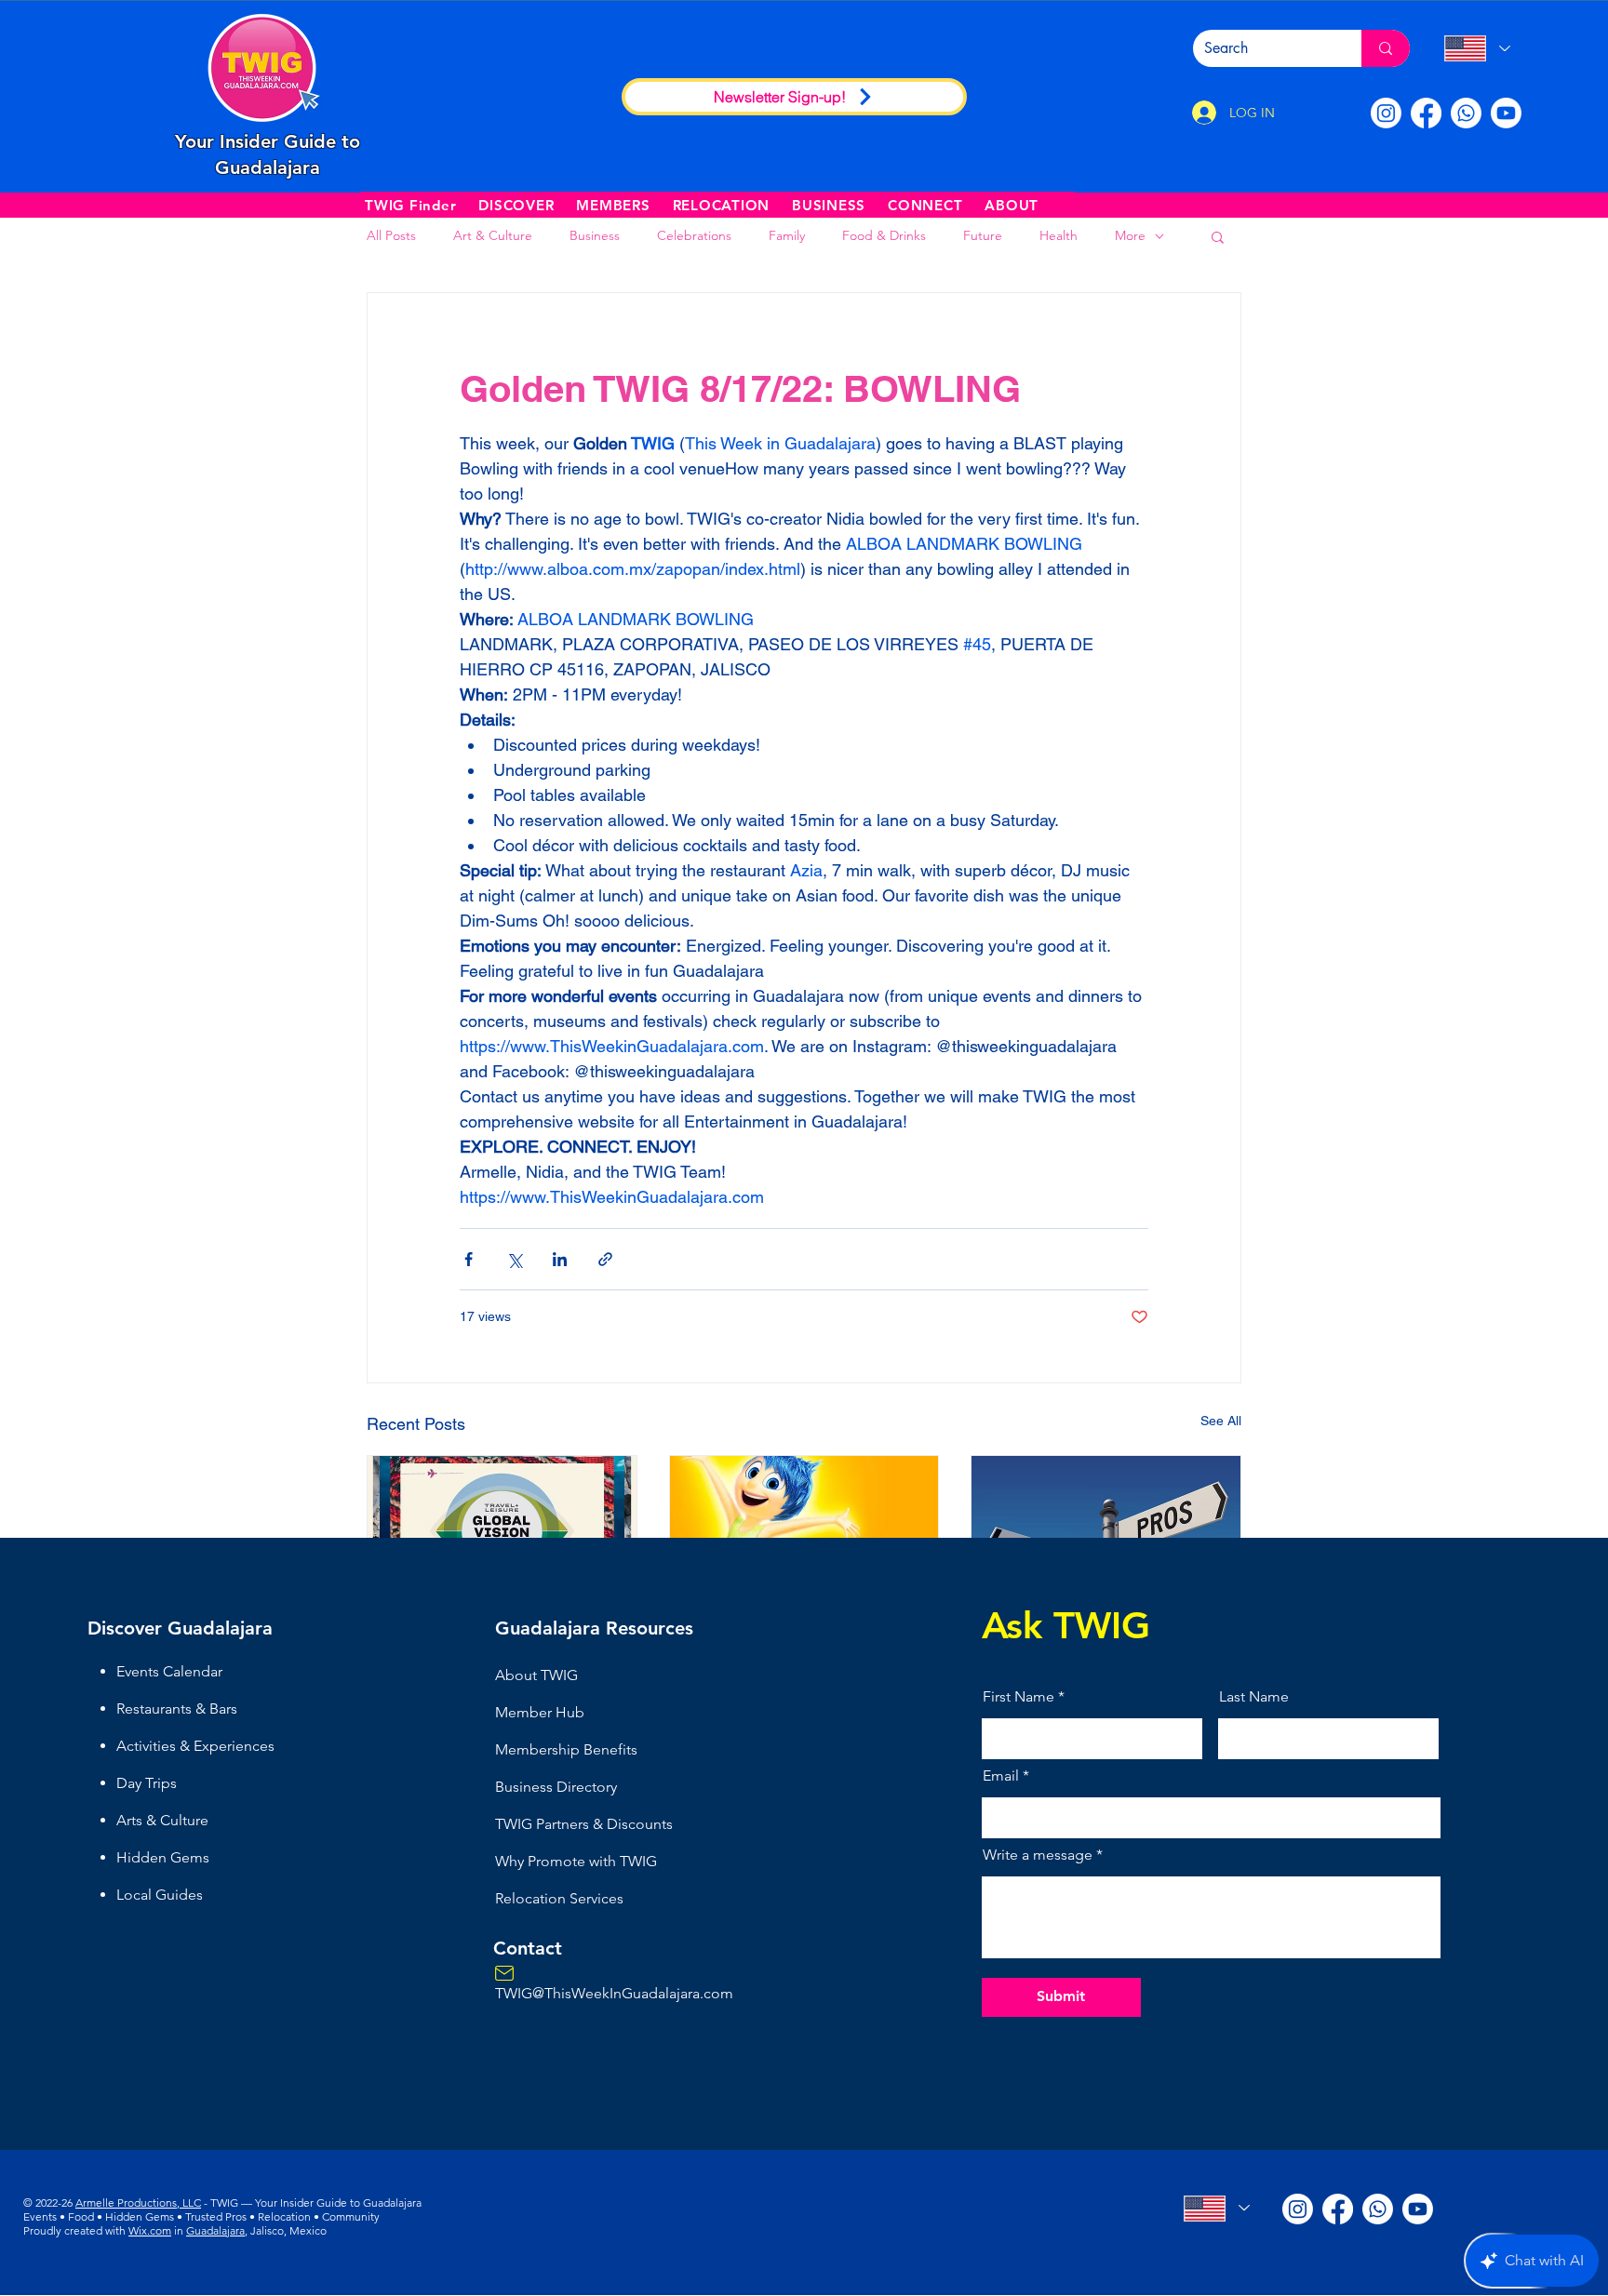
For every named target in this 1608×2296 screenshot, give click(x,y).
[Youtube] (1506, 113)
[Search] (1386, 48)
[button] (516, 205)
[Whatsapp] (1466, 113)
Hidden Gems (163, 1857)
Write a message (1038, 1855)
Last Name (1254, 1697)
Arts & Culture (162, 1820)
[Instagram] (1386, 113)
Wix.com (150, 2230)
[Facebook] (1426, 113)
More (1130, 235)
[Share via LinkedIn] (560, 1259)
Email (1001, 1776)
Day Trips (147, 1783)
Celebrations (694, 235)
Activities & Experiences (195, 1746)
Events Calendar (169, 1671)
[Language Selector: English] (1476, 48)
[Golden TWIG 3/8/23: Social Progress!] (502, 1531)
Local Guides (160, 1895)
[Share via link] (605, 1259)
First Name (1018, 1697)
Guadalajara (215, 2230)
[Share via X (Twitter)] (514, 1259)
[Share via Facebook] (469, 1259)
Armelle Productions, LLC (138, 2203)
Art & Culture (493, 235)
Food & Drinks (884, 235)
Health (1059, 235)
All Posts (391, 235)
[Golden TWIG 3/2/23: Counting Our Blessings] (804, 1531)
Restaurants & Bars (177, 1709)
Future (983, 235)
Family (787, 235)
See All (1221, 1421)
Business (595, 235)
